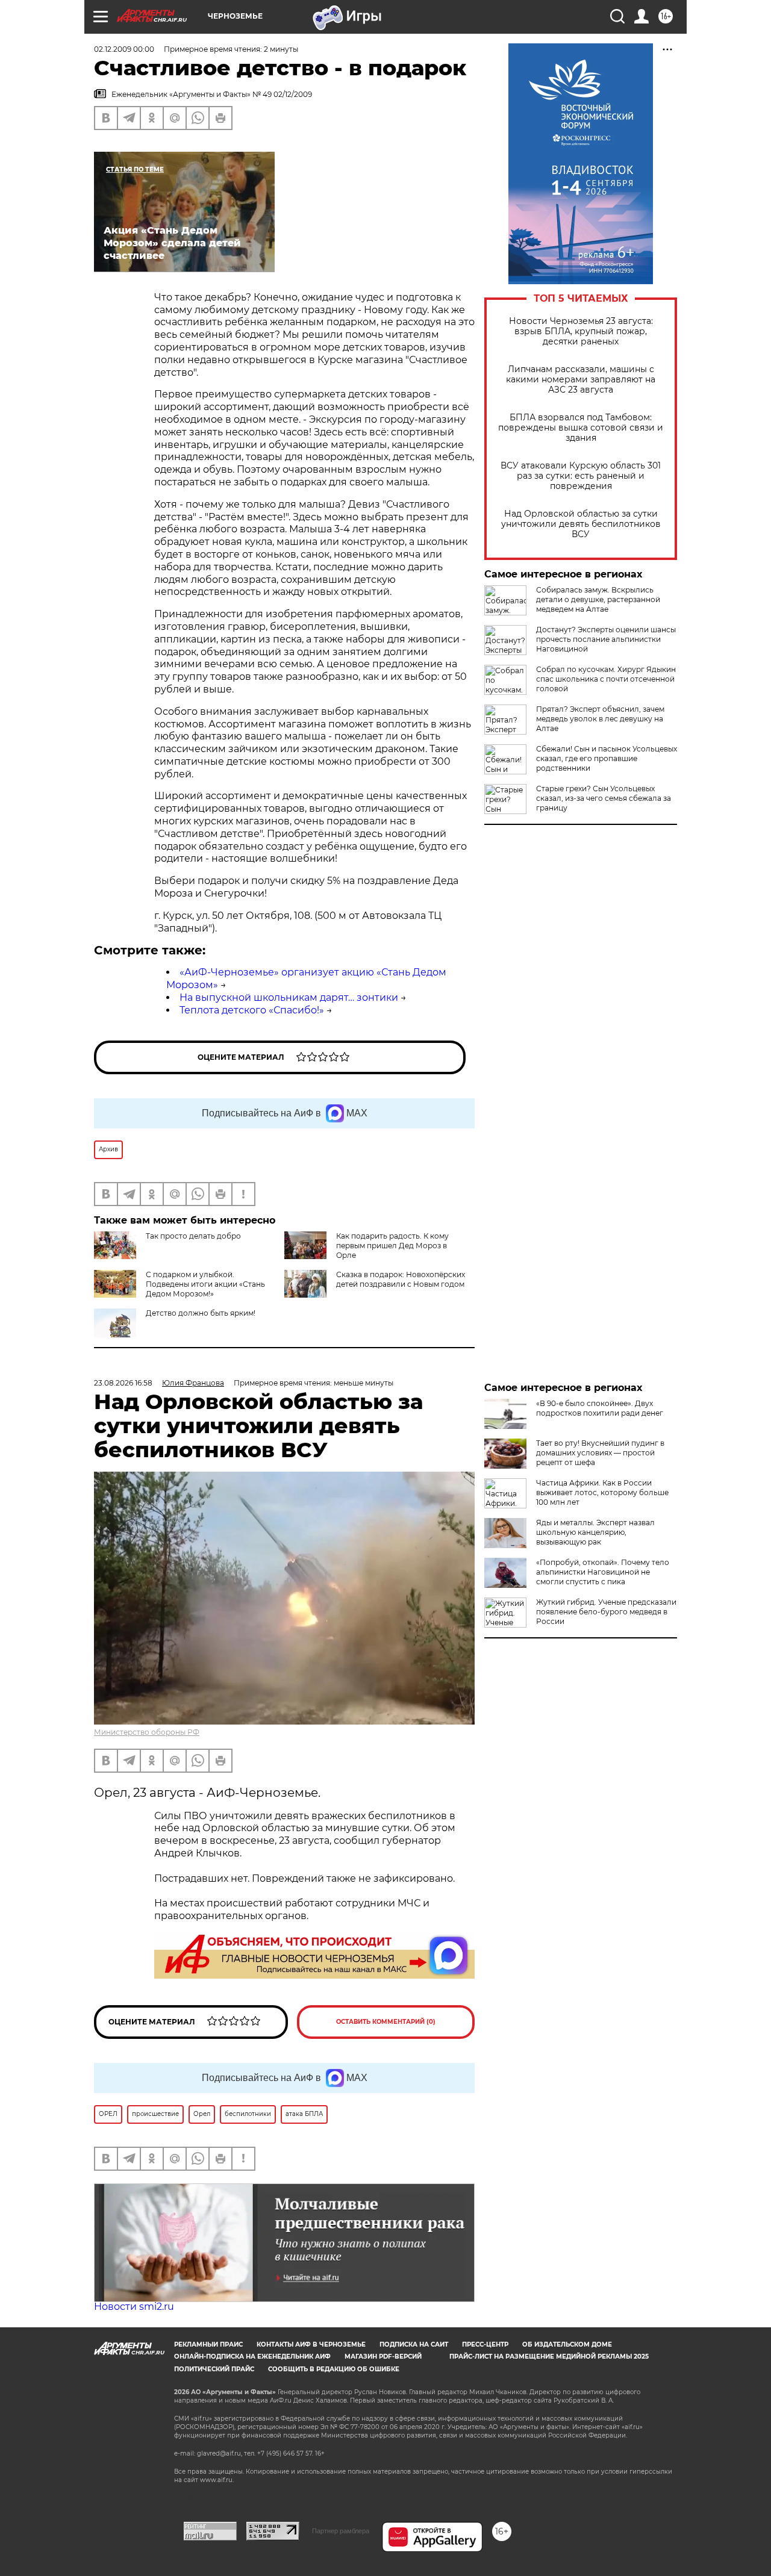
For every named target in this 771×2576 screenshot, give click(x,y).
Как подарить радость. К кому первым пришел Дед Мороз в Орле (392, 1246)
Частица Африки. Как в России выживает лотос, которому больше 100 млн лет (602, 1492)
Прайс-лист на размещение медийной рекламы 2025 (549, 2357)
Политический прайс (214, 2369)
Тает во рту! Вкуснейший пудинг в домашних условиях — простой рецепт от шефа (600, 1453)
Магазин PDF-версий (383, 2357)
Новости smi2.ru (134, 2307)
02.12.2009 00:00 (124, 49)
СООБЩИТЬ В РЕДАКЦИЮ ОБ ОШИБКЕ (334, 2369)
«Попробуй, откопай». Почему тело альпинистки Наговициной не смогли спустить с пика (603, 1572)
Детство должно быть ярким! (201, 1313)
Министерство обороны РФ (147, 1732)
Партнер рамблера (341, 2531)
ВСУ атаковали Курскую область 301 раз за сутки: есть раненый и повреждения (581, 476)
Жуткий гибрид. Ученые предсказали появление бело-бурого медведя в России (606, 1612)
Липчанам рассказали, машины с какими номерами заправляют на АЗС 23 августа (581, 380)
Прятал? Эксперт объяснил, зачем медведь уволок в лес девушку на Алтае (600, 719)
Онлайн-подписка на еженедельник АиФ (252, 2357)
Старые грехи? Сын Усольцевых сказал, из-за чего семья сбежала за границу (604, 798)
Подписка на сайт (414, 2344)
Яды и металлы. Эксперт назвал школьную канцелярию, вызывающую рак (595, 1532)
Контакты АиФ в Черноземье (311, 2344)
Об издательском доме (567, 2344)
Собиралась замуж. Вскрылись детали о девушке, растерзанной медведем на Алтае (598, 599)
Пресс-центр (485, 2344)
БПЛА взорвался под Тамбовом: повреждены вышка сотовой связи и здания (581, 428)
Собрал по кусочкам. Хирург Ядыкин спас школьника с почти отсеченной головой (606, 679)
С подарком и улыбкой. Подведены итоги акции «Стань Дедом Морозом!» (205, 1284)
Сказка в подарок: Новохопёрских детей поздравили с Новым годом (401, 1279)
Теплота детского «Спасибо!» (252, 1010)
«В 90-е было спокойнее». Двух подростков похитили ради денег (600, 1408)
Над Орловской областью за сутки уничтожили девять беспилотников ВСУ (581, 524)
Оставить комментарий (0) (386, 2022)
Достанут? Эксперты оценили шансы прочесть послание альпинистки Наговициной (606, 639)
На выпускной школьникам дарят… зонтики (289, 997)
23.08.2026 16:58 (123, 1383)
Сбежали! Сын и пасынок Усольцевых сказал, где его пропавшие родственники (607, 758)
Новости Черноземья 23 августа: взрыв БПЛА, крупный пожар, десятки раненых (581, 331)
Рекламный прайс (208, 2344)
